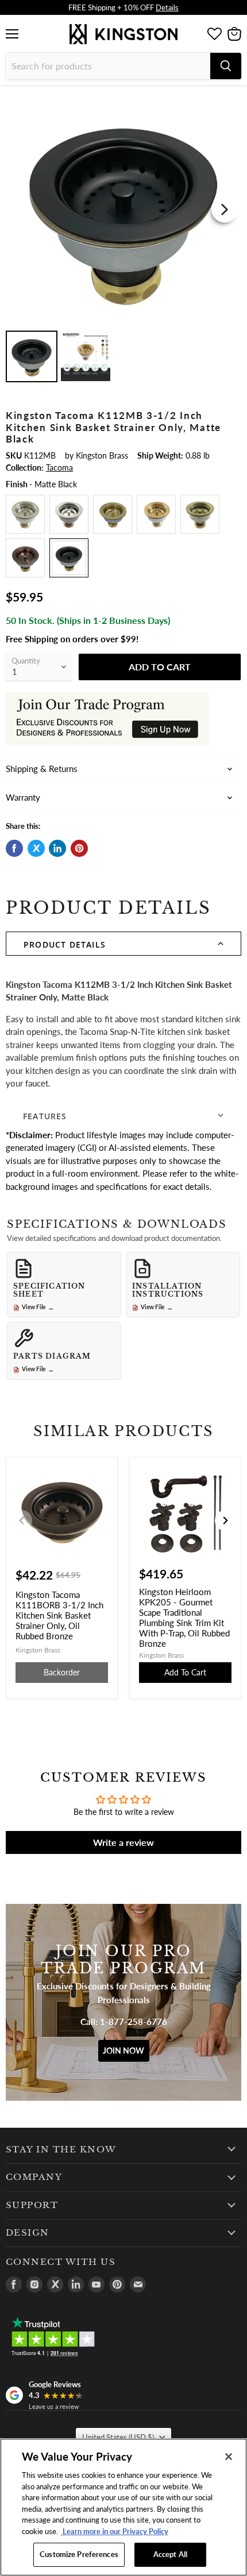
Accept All (170, 2554)
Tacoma (59, 468)
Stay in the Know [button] (61, 2150)
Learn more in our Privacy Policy (115, 2531)
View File (38, 1308)
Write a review (123, 1842)
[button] (123, 944)
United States (118, 2437)
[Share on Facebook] (14, 848)
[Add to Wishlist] (231, 100)
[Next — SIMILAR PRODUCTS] (225, 1520)
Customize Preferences (79, 2554)
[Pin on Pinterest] (79, 848)
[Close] (229, 2457)
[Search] (226, 66)
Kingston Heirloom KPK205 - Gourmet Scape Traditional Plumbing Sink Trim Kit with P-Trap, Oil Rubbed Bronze (184, 1617)
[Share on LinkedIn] (57, 848)
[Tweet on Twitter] (36, 848)
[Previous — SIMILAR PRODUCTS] (22, 1520)
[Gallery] (123, 239)
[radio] (25, 514)
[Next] (225, 210)
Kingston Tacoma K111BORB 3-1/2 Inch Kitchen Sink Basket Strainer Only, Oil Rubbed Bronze (59, 1615)
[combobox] (108, 66)
